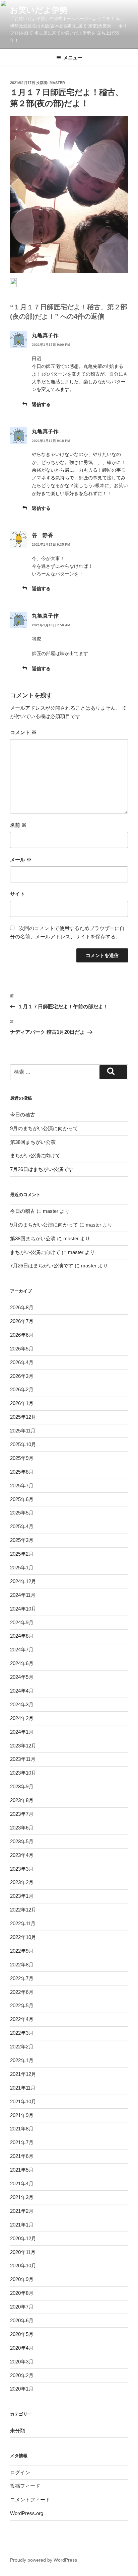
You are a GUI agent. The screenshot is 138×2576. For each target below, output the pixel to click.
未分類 (18, 2431)
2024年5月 (22, 1677)
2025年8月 (22, 1472)
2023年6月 (22, 1828)
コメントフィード (30, 2500)
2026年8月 (22, 1307)
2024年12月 (23, 1581)
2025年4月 (22, 1526)
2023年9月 (22, 1786)
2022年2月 (22, 2047)
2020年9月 (22, 2279)
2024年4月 (22, 1691)
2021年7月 (22, 2142)
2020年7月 (22, 2307)
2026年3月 (22, 1376)
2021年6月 (22, 2156)
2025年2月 (22, 1554)
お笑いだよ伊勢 (39, 10)
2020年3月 (22, 2362)
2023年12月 (23, 1746)
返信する (41, 404)
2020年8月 (22, 2293)
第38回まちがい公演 (33, 1142)
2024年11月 (23, 1595)
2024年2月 (22, 1718)
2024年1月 (22, 1732)
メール (21, 860)
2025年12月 (23, 1417)
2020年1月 (22, 2389)
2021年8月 (22, 2129)
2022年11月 (23, 1923)
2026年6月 (22, 1335)
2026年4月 (22, 1362)
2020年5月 (22, 2334)
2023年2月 (22, 1882)
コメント (23, 732)
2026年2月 (22, 1389)
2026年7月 (22, 1321)
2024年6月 (22, 1663)
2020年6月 (22, 2320)
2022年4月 (22, 2019)
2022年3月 (22, 2033)
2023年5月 (22, 1841)
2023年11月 (23, 1759)
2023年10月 (23, 1773)
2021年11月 (23, 2088)
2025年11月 (23, 1431)
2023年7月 (22, 1814)
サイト (18, 894)
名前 (18, 825)
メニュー (73, 58)
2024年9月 (22, 1622)
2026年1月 (22, 1403)
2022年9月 (22, 1951)
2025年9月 (22, 1458)
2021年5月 (22, 2170)
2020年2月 (22, 2375)
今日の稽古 (23, 1115)
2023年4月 (22, 1855)
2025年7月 (22, 1486)
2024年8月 (22, 1636)
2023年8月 (22, 1800)
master (57, 83)
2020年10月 (23, 2266)
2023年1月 (22, 1896)
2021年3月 (22, 2197)
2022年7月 (22, 1978)
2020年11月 (23, 2252)
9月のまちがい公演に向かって (44, 1128)
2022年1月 (22, 2060)
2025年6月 (22, 1499)
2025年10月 (23, 1444)
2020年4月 (22, 2348)
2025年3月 (22, 1540)
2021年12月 (23, 2074)
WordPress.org (27, 2513)
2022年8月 (22, 1965)
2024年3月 (22, 1704)
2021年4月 (22, 2183)
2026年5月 (22, 1349)
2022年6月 (22, 1992)
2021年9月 (22, 2115)
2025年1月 (22, 1568)
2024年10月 (23, 1609)
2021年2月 (22, 2211)
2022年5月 (22, 2005)
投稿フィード (25, 2486)
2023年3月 (22, 1869)
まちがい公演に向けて (35, 1155)
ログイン (20, 2472)
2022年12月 (23, 1910)
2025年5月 (22, 1513)
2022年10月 (23, 1937)
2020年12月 (23, 2238)
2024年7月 (22, 1650)
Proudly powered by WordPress (44, 2560)
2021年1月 (22, 2225)
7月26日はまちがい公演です (42, 1169)
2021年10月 (23, 2101)
